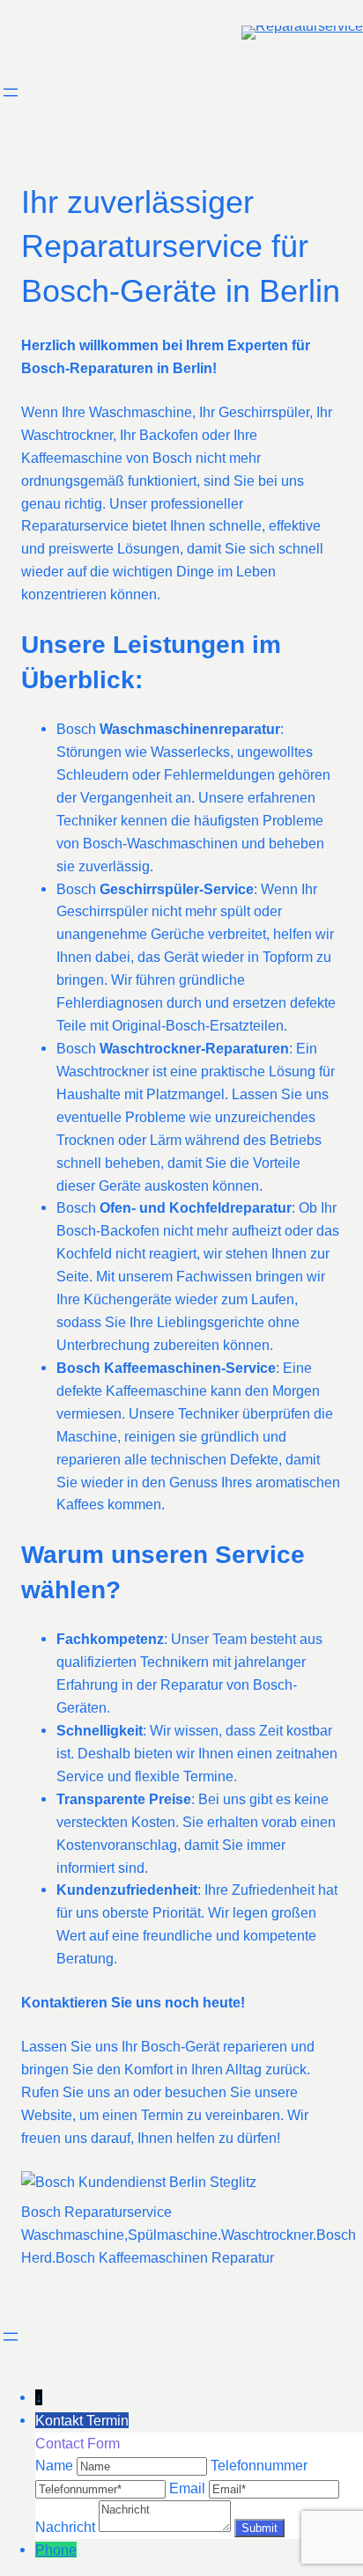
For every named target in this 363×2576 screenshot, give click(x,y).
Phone (56, 2550)
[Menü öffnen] (11, 92)
